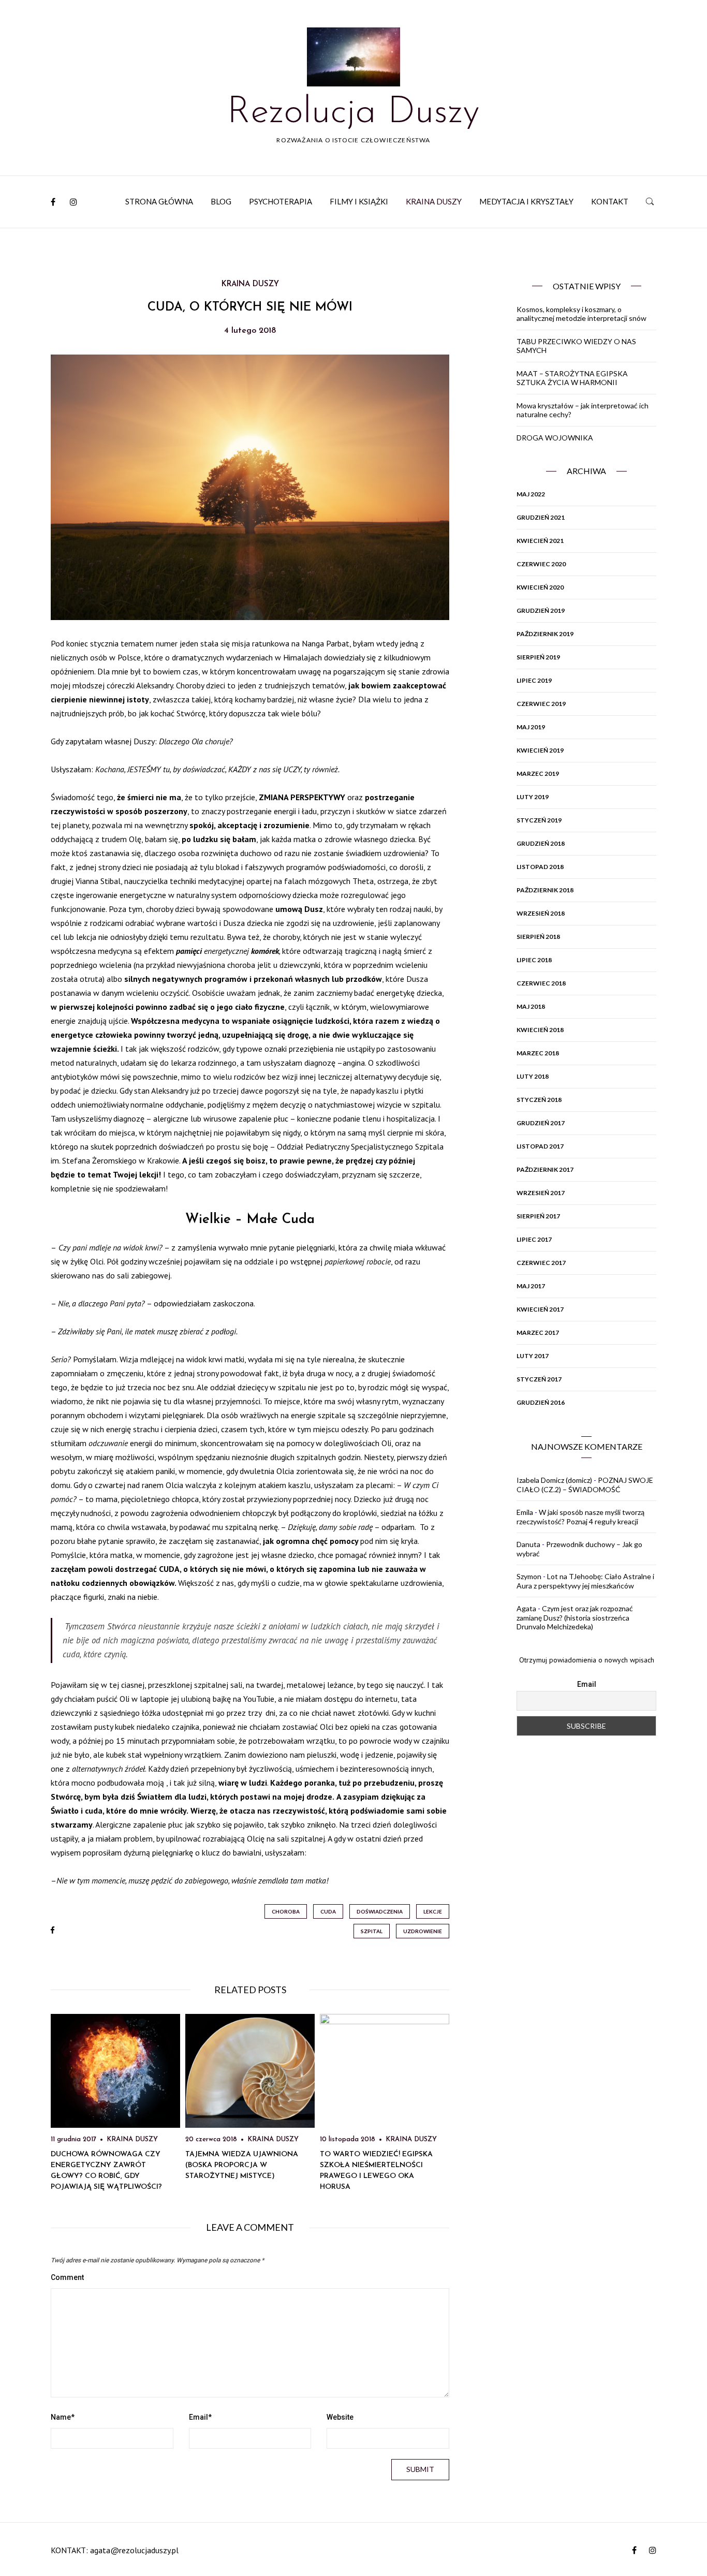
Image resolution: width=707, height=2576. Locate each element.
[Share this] (53, 1931)
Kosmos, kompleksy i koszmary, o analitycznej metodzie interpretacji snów (581, 314)
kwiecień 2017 (540, 1309)
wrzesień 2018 (541, 913)
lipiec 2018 (534, 960)
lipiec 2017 (534, 1239)
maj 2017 (531, 1286)
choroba (286, 1911)
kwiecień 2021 (540, 541)
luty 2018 (533, 1076)
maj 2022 (531, 494)
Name (63, 2417)
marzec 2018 (538, 1053)
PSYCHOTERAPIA (281, 201)
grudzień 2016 (541, 1402)
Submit (420, 2469)
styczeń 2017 (539, 1379)
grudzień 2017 (541, 1123)
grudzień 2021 (541, 517)
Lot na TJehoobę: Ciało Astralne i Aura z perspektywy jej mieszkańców (585, 1581)
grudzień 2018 (541, 843)
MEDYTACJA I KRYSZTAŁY (526, 201)
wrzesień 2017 (541, 1193)
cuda (328, 1911)
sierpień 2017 (538, 1216)
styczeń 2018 (539, 1100)
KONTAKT (610, 201)
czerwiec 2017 (541, 1263)
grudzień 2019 (541, 610)
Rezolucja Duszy (353, 113)
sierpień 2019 (538, 657)
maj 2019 (531, 727)
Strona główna (159, 201)
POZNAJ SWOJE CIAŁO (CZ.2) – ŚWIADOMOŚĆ (585, 1485)
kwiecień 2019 (540, 750)
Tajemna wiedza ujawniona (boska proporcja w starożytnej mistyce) (242, 2165)
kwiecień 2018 (540, 1030)
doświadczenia (380, 1911)
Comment (67, 2277)
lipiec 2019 (534, 680)
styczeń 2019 (539, 820)
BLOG (221, 201)
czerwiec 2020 (541, 564)
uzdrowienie (423, 1931)
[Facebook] (53, 202)
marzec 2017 (538, 1333)
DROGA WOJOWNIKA (555, 438)
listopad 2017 (540, 1146)
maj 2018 (531, 1006)
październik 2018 (545, 890)
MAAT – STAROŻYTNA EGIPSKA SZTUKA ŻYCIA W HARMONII (572, 378)
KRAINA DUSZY (434, 201)
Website (340, 2417)
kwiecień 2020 (540, 587)
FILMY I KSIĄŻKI (359, 201)
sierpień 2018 (538, 937)
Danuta (528, 1544)
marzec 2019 (538, 774)
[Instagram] (73, 202)
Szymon (529, 1576)
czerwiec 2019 (541, 704)
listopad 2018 (540, 867)
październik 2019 (545, 634)
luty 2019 (533, 797)
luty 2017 (533, 1356)
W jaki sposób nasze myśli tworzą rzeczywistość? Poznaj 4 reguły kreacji (580, 1517)
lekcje (433, 1911)
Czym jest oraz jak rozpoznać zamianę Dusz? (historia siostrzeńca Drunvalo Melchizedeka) (575, 1617)
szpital (372, 1931)
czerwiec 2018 (541, 983)
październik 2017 (545, 1169)
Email (200, 2417)
